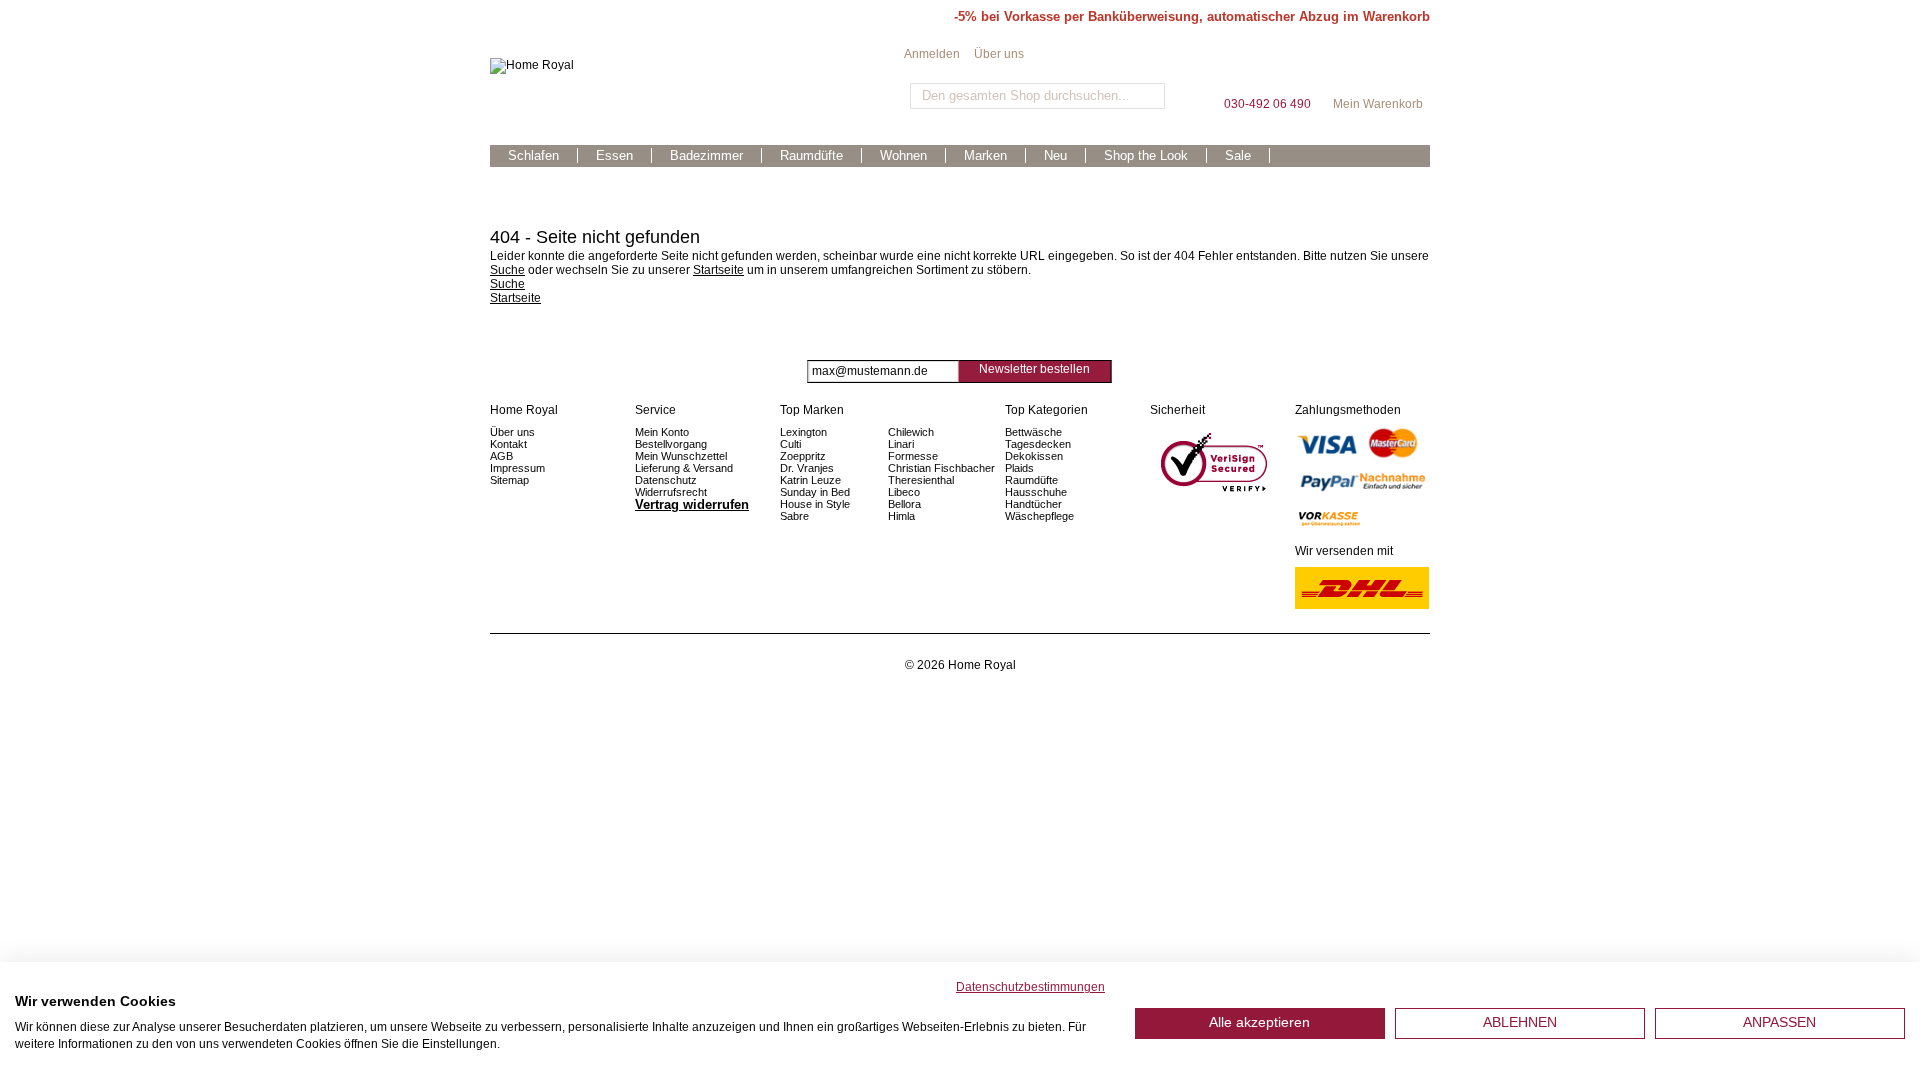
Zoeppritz (803, 456)
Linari (901, 444)
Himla (901, 516)
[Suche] (1147, 96)
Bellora (906, 504)
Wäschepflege (1039, 516)
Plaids (1019, 468)
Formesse (913, 456)
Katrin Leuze (810, 480)
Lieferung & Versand (684, 468)
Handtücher (1033, 504)
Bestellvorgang (671, 444)
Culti (790, 444)
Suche (507, 270)
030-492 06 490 (1267, 69)
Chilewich (911, 432)
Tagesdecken (1038, 444)
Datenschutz (666, 480)
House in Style (815, 504)
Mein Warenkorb (1378, 69)
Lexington (803, 432)
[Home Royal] (697, 66)
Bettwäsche (1033, 432)
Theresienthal (921, 480)
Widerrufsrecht (671, 492)
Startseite (718, 270)
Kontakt (508, 444)
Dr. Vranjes (807, 468)
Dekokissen (1034, 456)
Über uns (999, 54)
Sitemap (509, 480)
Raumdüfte (1031, 480)
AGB (501, 456)
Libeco (904, 492)
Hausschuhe (1036, 492)
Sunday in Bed (815, 492)
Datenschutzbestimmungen (1030, 987)
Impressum (517, 468)
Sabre (794, 516)
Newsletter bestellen (1034, 369)
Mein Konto (662, 432)
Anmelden (932, 54)
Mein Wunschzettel (681, 456)
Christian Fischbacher (941, 468)
